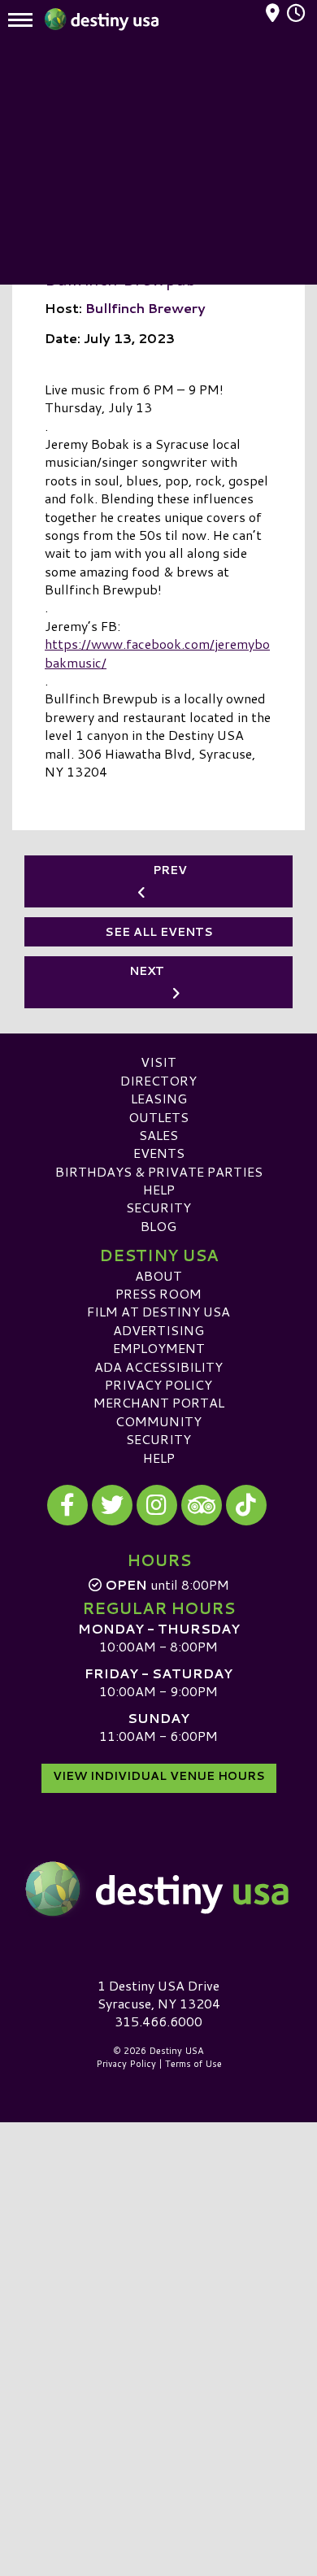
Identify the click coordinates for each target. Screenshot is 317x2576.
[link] (157, 655)
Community (158, 1421)
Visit (158, 1062)
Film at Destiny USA (158, 1311)
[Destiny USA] (158, 1889)
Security (158, 1207)
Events (159, 1153)
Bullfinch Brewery (145, 308)
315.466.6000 (158, 2021)
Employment (159, 1348)
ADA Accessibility (158, 1366)
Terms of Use (193, 2064)
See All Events (159, 932)
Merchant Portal (159, 1402)
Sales (158, 1135)
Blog (158, 1226)
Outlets (158, 1117)
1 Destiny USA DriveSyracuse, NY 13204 (159, 1994)
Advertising (158, 1330)
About (158, 1275)
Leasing (159, 1098)
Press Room (158, 1293)
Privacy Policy (158, 1384)
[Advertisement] (158, 163)
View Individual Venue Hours (159, 1776)
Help (159, 1189)
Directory (158, 1080)
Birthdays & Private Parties (159, 1171)
